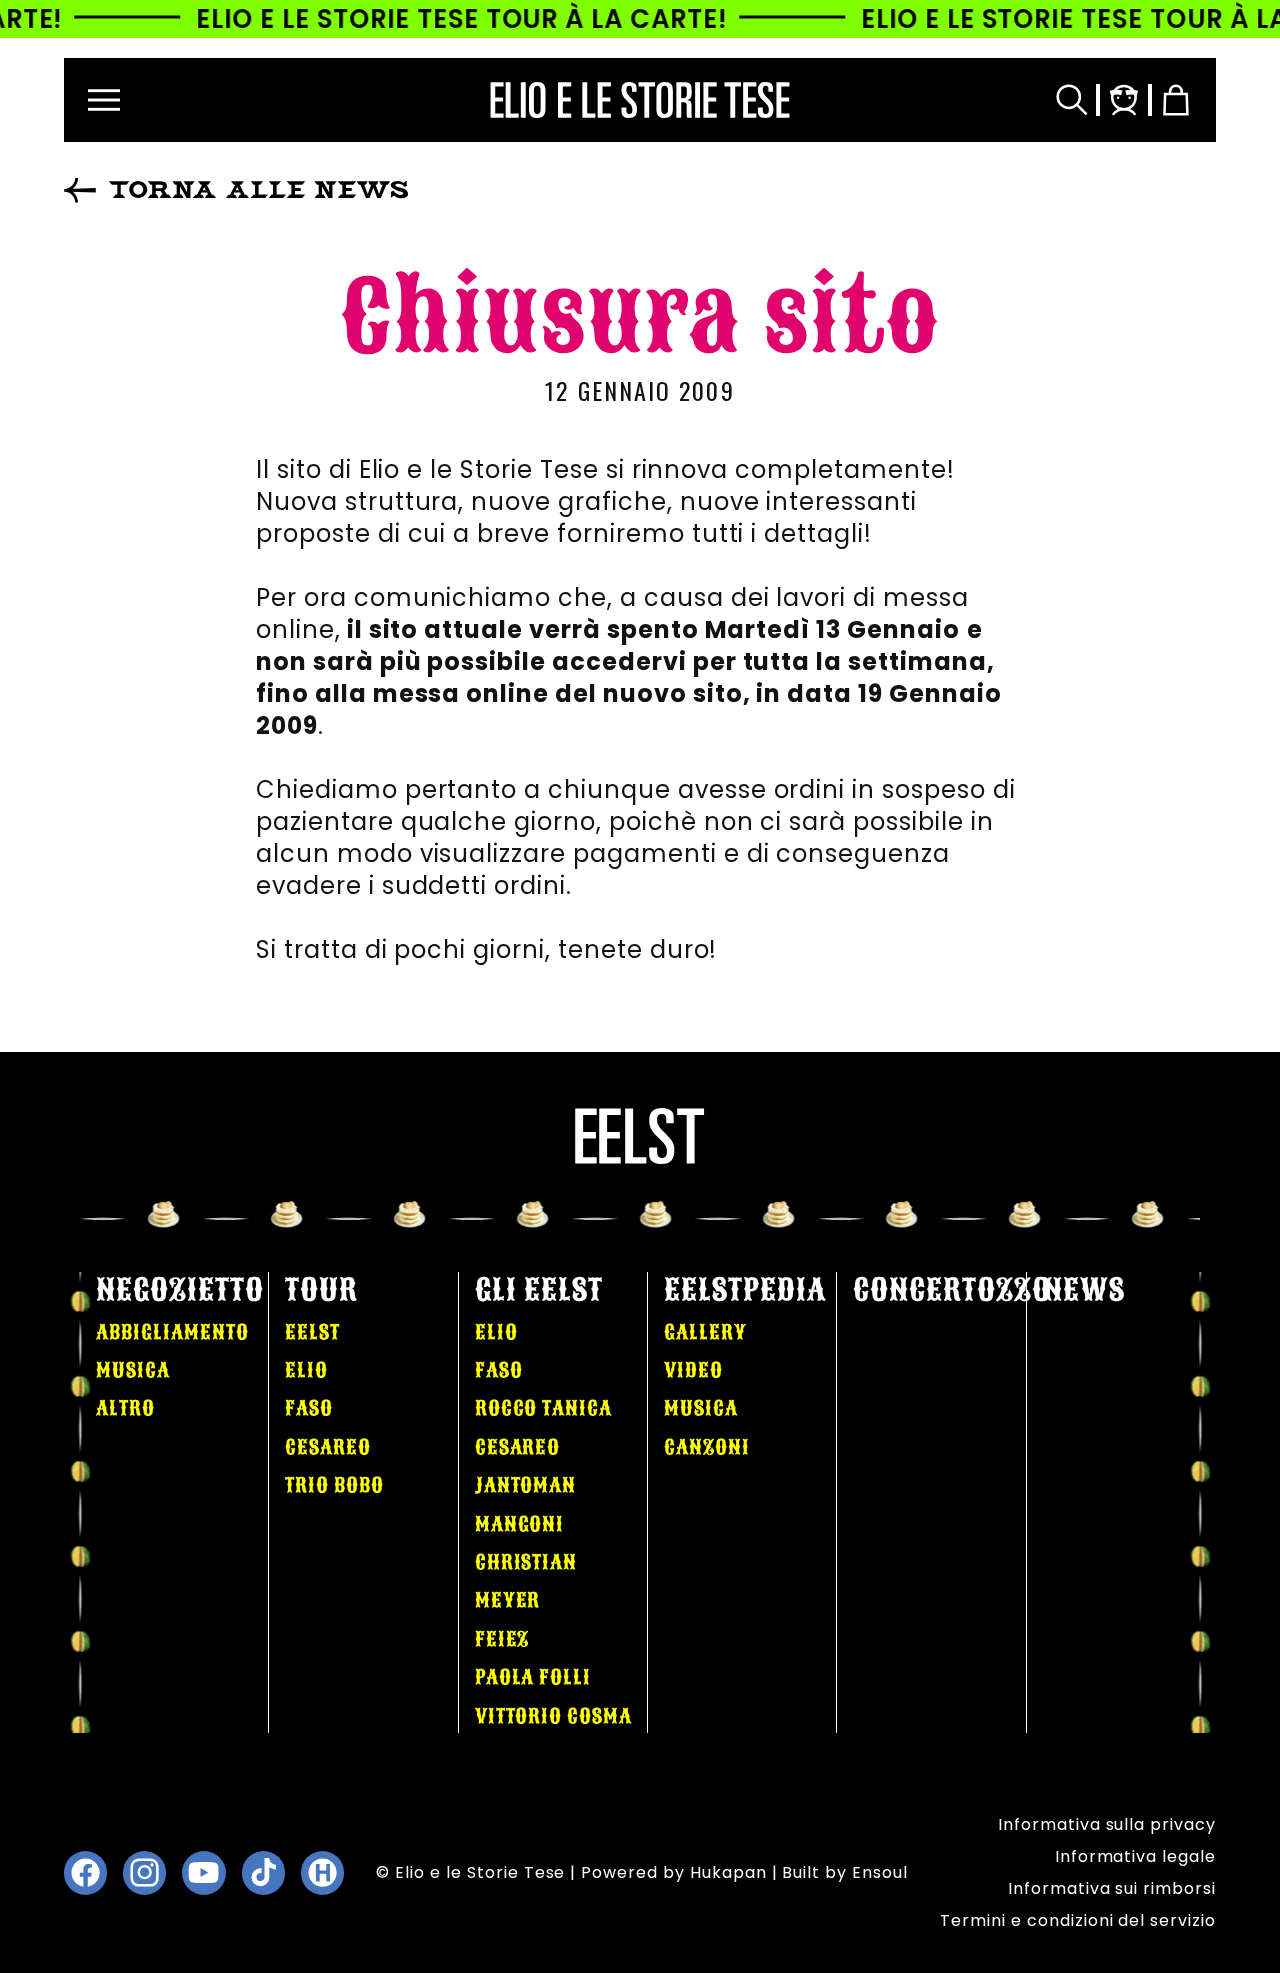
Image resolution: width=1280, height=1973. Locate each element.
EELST (312, 1332)
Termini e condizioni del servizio (1078, 1920)
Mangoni (520, 1524)
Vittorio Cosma (553, 1716)
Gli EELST (539, 1290)
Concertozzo (952, 1290)
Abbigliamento (172, 1332)
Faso (309, 1408)
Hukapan (728, 1872)
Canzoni (707, 1447)
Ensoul (880, 1872)
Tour (321, 1290)
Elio (306, 1370)
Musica (133, 1370)
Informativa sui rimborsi (1112, 1888)
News (1084, 1290)
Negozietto (180, 1290)
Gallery (705, 1332)
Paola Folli (533, 1677)
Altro (125, 1408)
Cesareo (328, 1447)
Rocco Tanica (544, 1408)
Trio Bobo (334, 1485)
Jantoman (526, 1485)
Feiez (502, 1639)
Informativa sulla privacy (1107, 1824)
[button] (104, 100)
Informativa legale (1135, 1856)
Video (693, 1370)
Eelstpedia (745, 1290)
